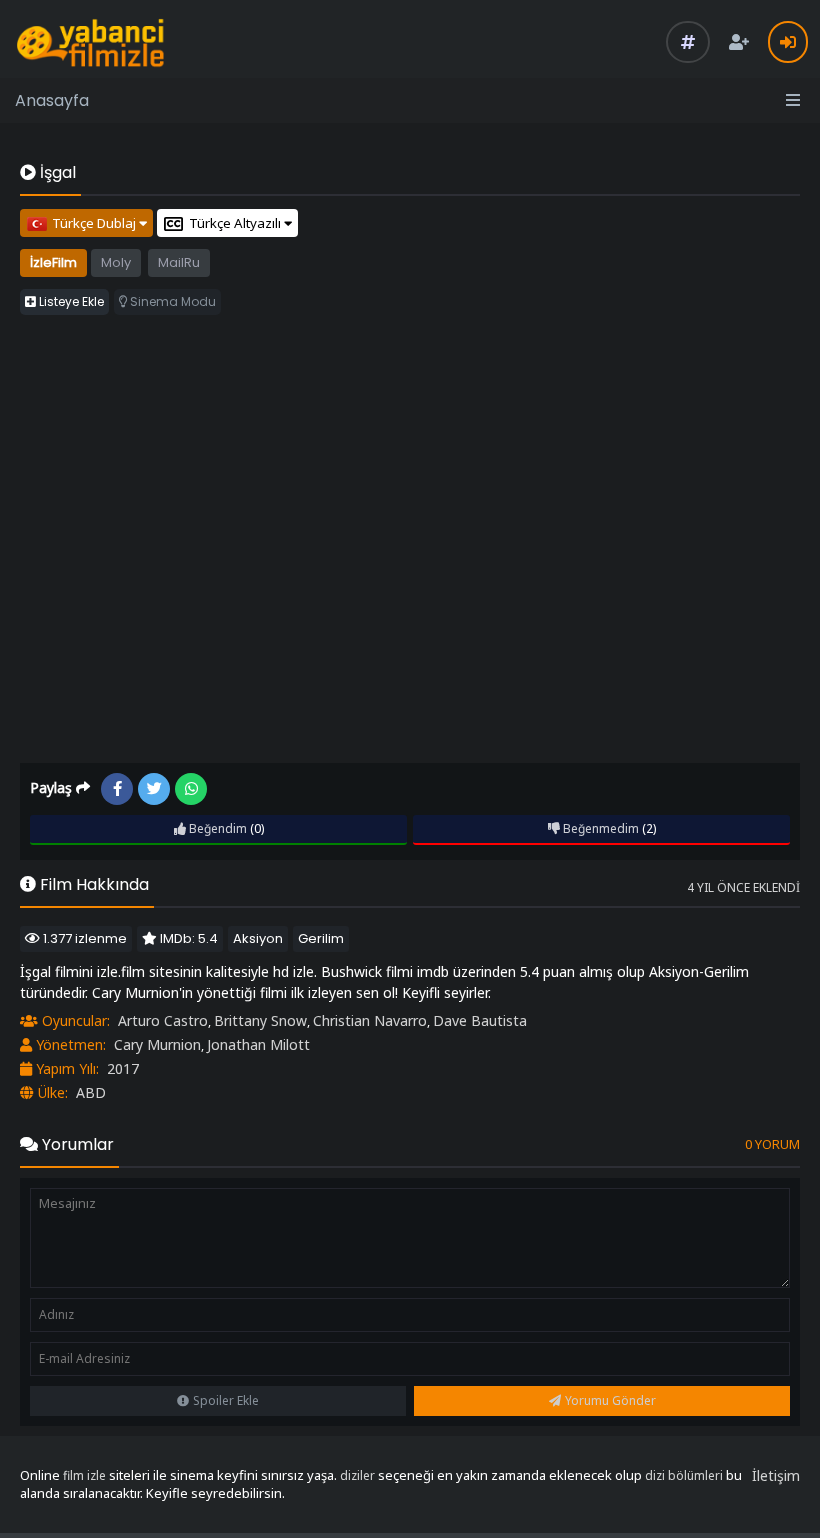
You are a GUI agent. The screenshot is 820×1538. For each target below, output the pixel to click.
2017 (123, 1068)
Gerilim (321, 938)
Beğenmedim (599, 828)
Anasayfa (52, 100)
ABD (91, 1092)
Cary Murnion (157, 1044)
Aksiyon (258, 938)
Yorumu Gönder (610, 1400)
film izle (84, 1475)
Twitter (154, 789)
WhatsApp (191, 789)
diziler (357, 1475)
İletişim (776, 1475)
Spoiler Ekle (226, 1400)
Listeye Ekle (70, 301)
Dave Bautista (480, 1020)
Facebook (117, 789)
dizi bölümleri (684, 1475)
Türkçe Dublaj (95, 223)
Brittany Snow (260, 1020)
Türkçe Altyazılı (236, 223)
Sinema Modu (171, 301)
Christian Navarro (370, 1020)
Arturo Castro (163, 1020)
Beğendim (216, 828)
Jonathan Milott (258, 1044)
